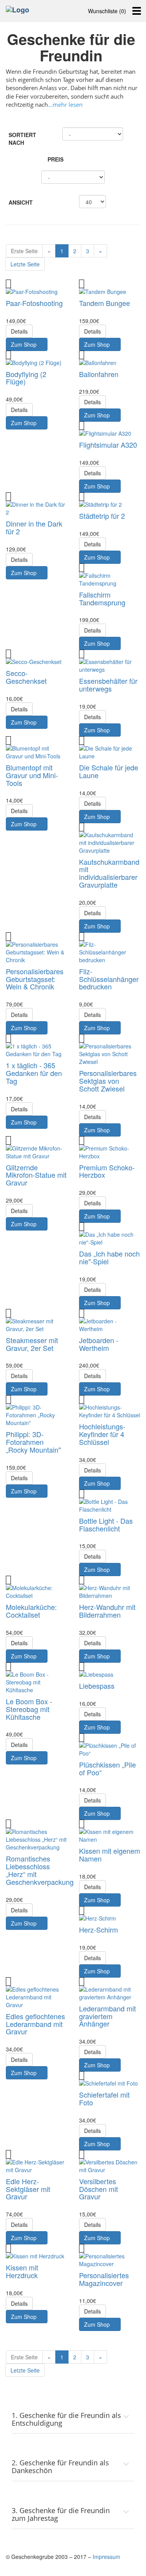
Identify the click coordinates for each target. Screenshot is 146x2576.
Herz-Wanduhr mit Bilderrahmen (107, 1611)
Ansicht (21, 202)
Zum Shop (25, 344)
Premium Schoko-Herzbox (107, 1171)
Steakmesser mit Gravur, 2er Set (32, 1344)
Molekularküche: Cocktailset (31, 1611)
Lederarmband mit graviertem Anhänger (107, 2016)
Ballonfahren (99, 374)
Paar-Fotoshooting (34, 303)
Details (19, 331)
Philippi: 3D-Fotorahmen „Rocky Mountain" (33, 1442)
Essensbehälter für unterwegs (108, 685)
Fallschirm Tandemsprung (102, 598)
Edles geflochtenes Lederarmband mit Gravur (35, 2024)
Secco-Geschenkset (26, 677)
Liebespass (97, 1686)
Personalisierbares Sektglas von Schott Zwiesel (108, 1081)
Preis (55, 159)
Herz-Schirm (99, 1929)
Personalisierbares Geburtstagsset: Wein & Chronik (35, 979)
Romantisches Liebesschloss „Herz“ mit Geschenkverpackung (40, 1870)
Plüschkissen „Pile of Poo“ (107, 1768)
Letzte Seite (25, 264)
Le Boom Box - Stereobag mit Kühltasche (29, 1709)
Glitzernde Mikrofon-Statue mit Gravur (36, 1175)
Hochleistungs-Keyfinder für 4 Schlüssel (102, 1434)
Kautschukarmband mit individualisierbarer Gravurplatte (109, 873)
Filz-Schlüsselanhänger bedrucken (109, 979)
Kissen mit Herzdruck (22, 2271)
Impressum (106, 2557)
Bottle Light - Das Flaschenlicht (106, 1524)
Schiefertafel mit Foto (104, 2098)
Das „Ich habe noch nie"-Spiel (109, 1257)
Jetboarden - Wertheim (99, 1344)
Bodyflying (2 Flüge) (26, 378)
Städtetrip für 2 (102, 516)
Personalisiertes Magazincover (104, 2279)
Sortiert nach (22, 139)
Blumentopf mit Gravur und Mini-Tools (32, 775)
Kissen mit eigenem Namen (110, 1855)
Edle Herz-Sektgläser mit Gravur (28, 2189)
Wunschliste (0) (106, 11)
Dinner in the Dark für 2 (34, 527)
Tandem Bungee (105, 303)
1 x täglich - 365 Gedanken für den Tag (34, 1073)
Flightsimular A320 (108, 445)
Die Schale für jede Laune (109, 771)
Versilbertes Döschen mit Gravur (99, 2189)
